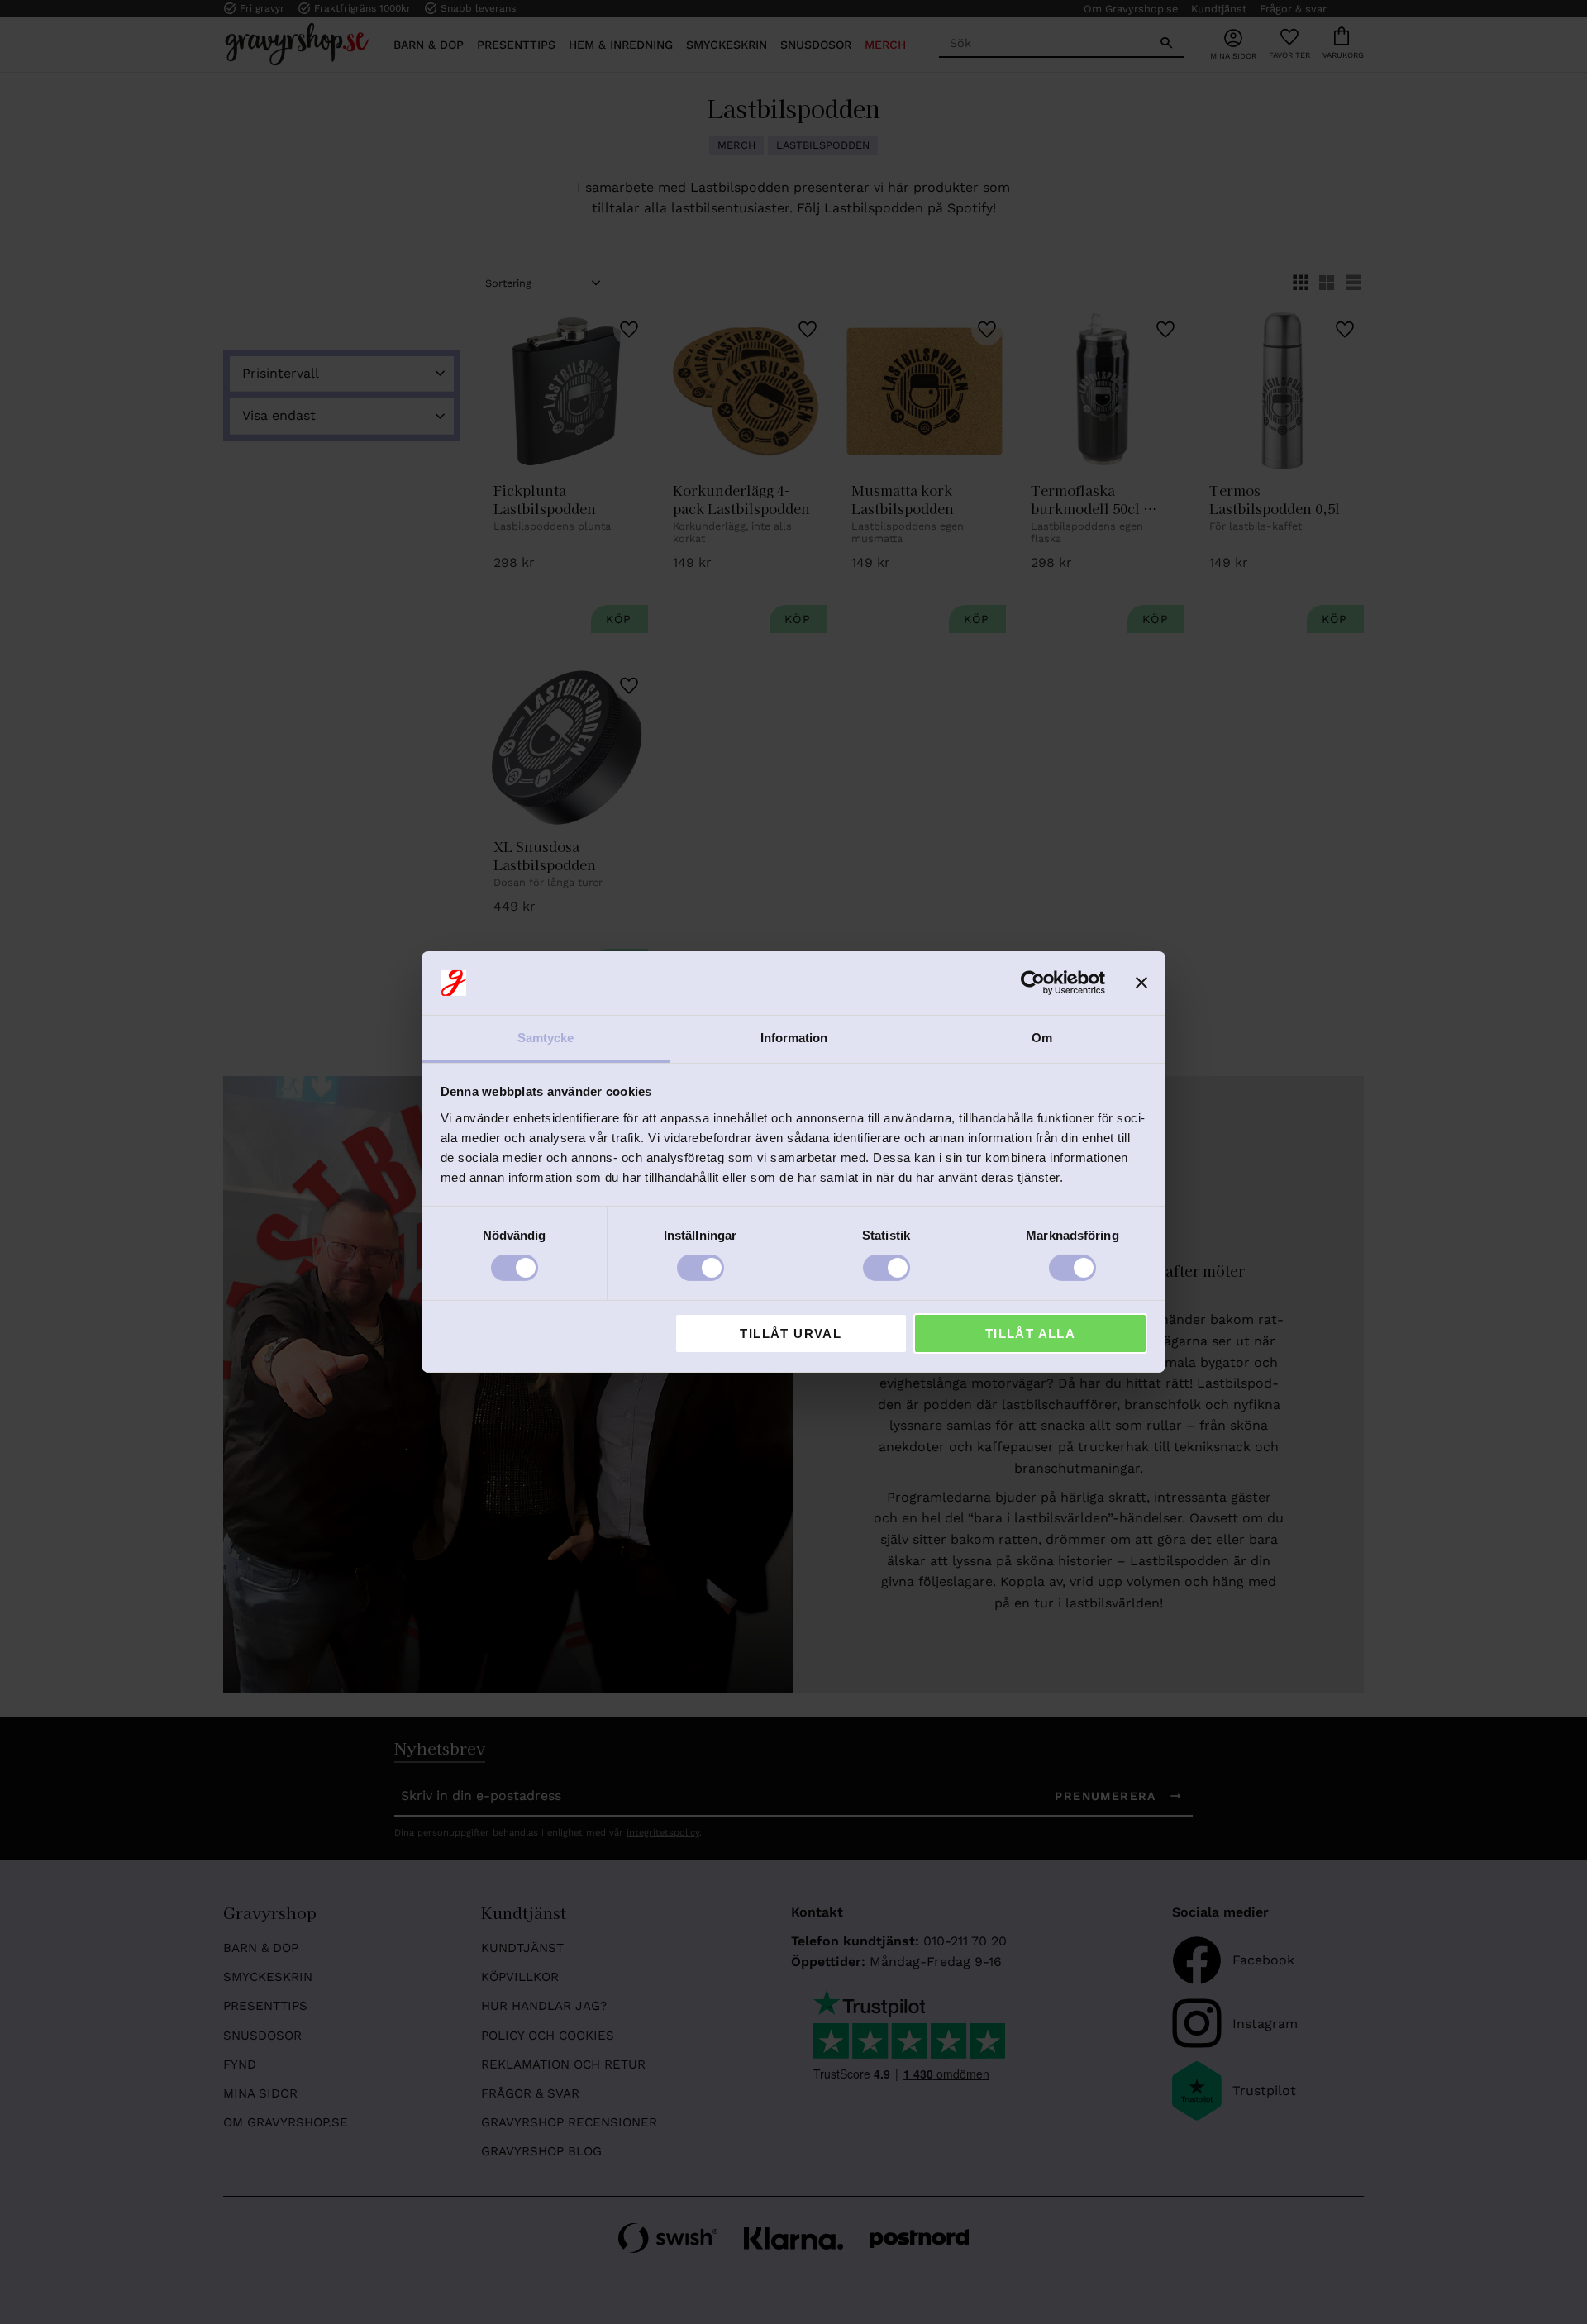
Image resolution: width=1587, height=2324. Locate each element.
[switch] (701, 1268)
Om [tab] (1042, 1038)
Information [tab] (794, 1038)
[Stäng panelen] (1141, 983)
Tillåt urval (791, 1333)
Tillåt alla (1030, 1333)
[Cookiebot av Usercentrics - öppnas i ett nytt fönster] (1033, 983)
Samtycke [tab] (546, 1038)
